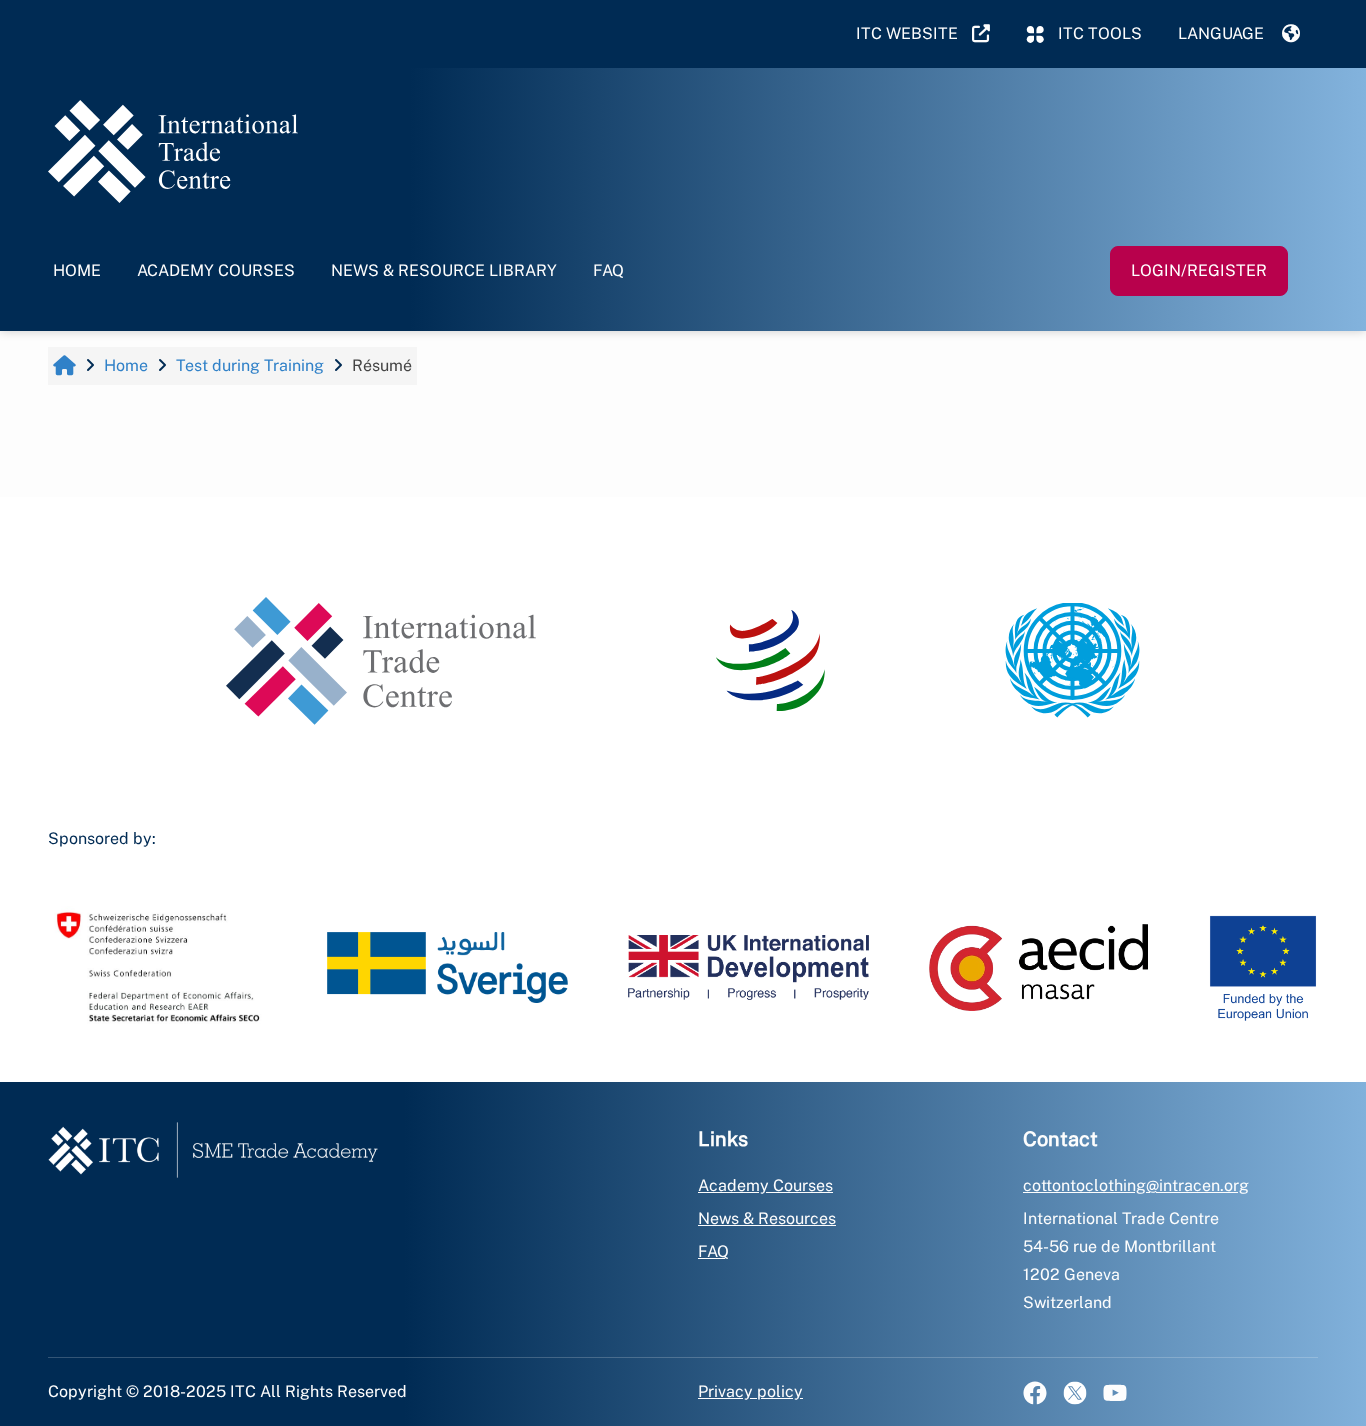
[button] (1239, 34)
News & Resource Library (444, 270)
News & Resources (767, 1218)
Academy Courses (216, 270)
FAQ (608, 270)
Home (77, 270)
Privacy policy (750, 1391)
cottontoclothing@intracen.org (1136, 1185)
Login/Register (1199, 270)
